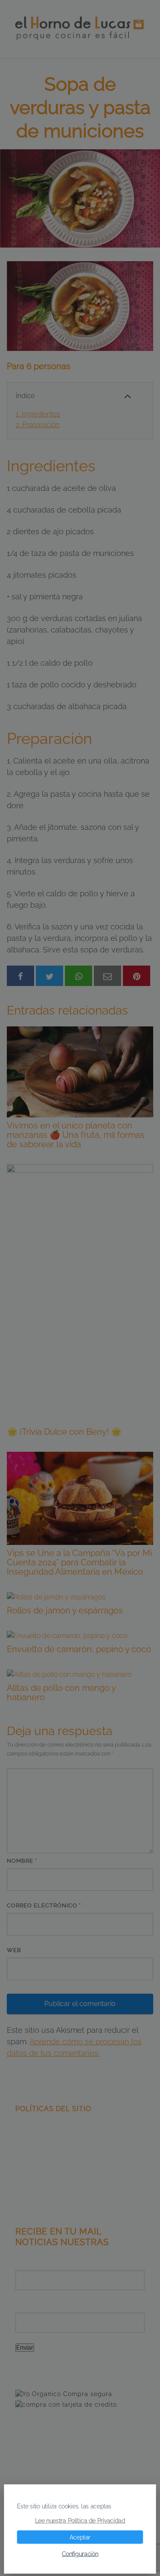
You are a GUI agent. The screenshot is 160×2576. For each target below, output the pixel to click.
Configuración (80, 2554)
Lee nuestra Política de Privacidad (80, 2521)
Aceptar (80, 2537)
